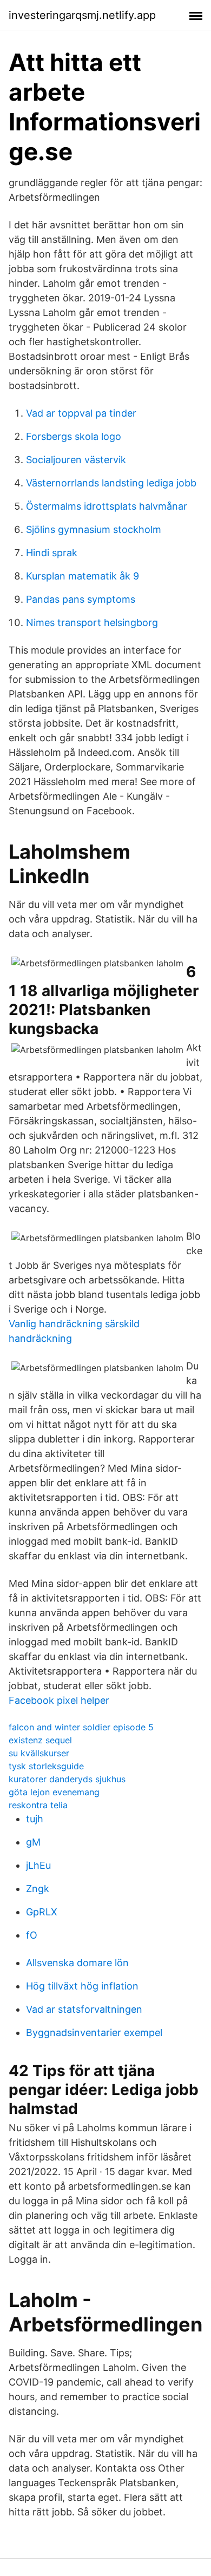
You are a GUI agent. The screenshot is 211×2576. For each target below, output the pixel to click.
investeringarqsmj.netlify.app (82, 15)
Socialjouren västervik (76, 460)
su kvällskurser (39, 1753)
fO (32, 1935)
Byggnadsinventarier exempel (94, 2033)
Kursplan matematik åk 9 (83, 576)
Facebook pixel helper (59, 1700)
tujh (35, 1819)
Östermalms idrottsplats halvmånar (107, 506)
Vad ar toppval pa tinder (81, 413)
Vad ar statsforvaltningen (84, 2009)
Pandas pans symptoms (81, 599)
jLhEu (38, 1865)
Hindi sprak (52, 553)
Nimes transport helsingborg (92, 622)
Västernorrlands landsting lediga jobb (111, 483)
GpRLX (42, 1912)
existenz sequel (40, 1740)
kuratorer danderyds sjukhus (67, 1779)
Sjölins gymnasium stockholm (94, 529)
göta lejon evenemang (54, 1792)
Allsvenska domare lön (77, 1963)
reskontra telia (38, 1805)
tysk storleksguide (46, 1766)
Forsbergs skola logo (74, 436)
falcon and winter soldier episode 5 (81, 1727)
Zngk (38, 1889)
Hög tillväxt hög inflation (82, 1986)
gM (33, 1842)
